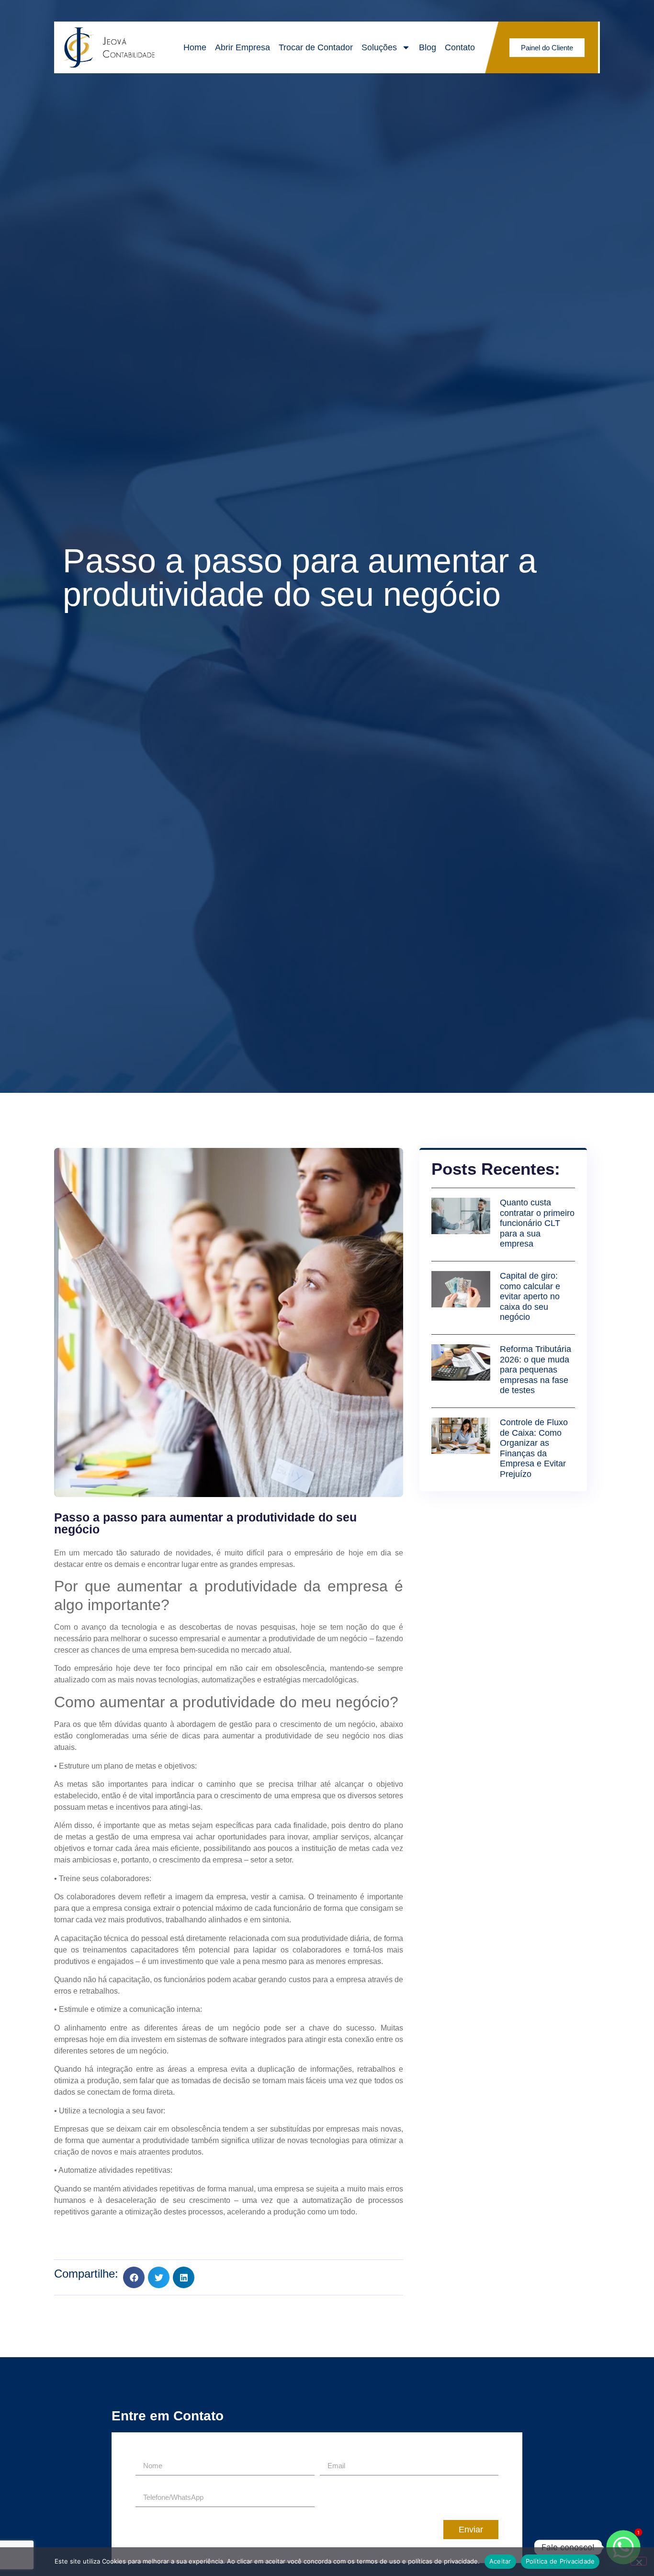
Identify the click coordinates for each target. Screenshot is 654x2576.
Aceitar (500, 2561)
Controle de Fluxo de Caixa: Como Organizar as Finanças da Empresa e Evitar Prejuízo (534, 1448)
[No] (639, 2561)
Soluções (379, 47)
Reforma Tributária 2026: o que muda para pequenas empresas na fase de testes (536, 1370)
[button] (134, 2277)
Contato (460, 47)
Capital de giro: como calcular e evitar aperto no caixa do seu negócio (530, 1296)
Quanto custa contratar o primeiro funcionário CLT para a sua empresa (537, 1223)
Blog (428, 47)
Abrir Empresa (242, 47)
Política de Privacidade (560, 2561)
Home (195, 47)
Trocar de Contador (316, 47)
